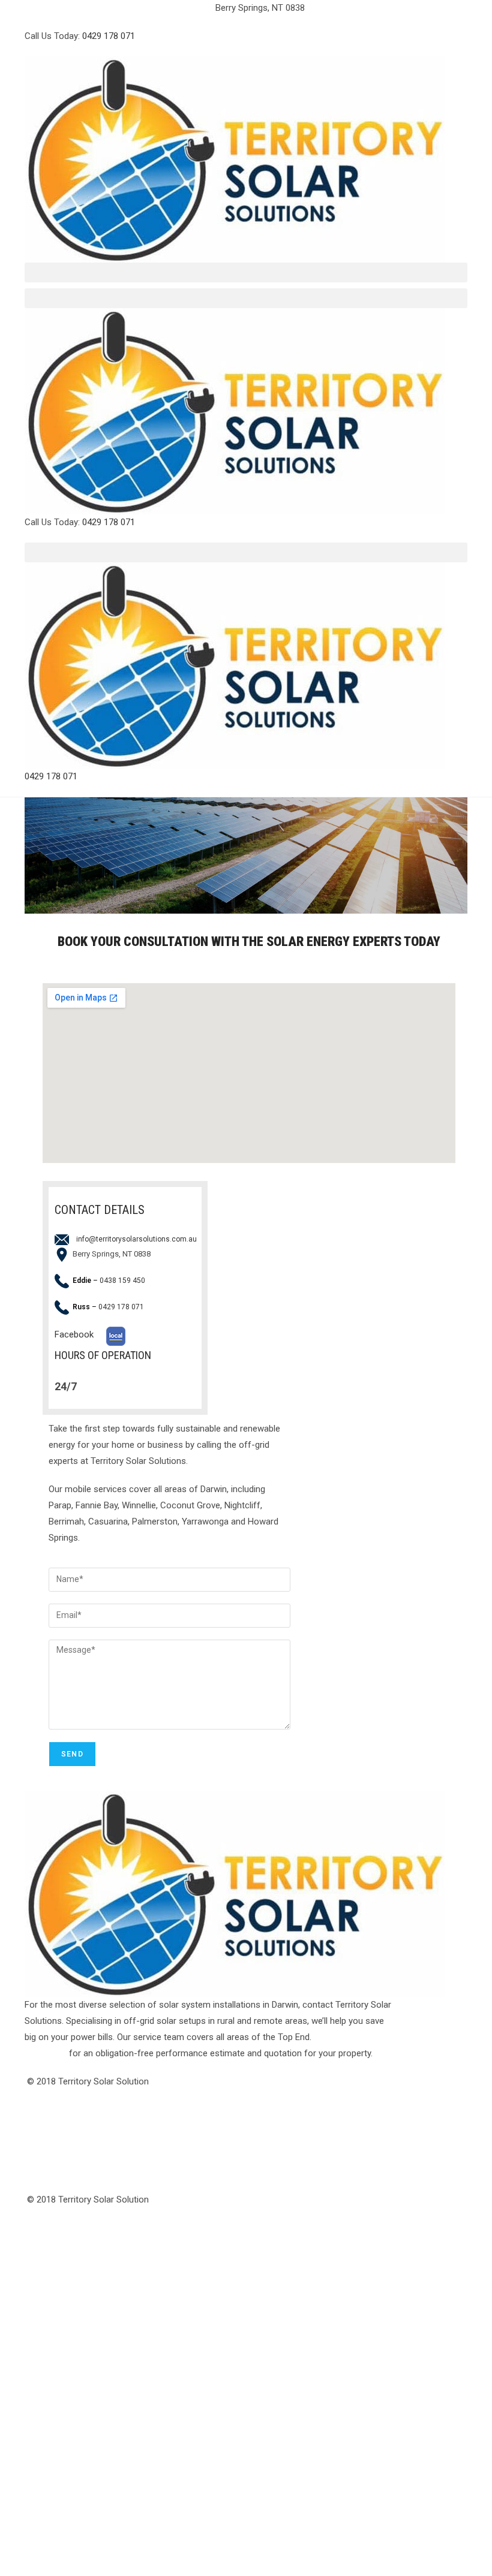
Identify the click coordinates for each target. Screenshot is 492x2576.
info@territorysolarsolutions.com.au (119, 8)
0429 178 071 (109, 36)
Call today (46, 2053)
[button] (246, 272)
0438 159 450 (122, 1281)
